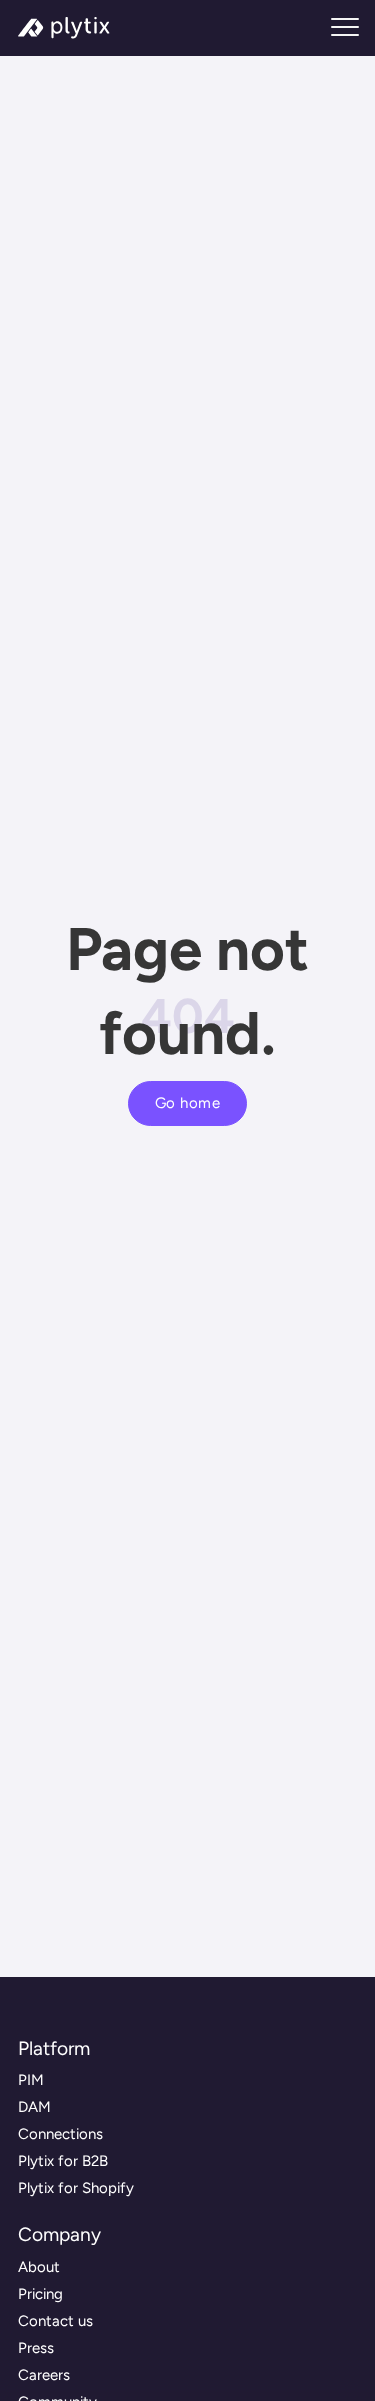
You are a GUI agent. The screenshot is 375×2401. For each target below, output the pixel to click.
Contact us (55, 2321)
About (39, 2267)
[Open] (345, 28)
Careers (44, 2375)
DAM (34, 2107)
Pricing (40, 2294)
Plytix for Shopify (76, 2188)
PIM (31, 2080)
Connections (60, 2134)
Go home (188, 1103)
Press (36, 2348)
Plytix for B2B (63, 2161)
